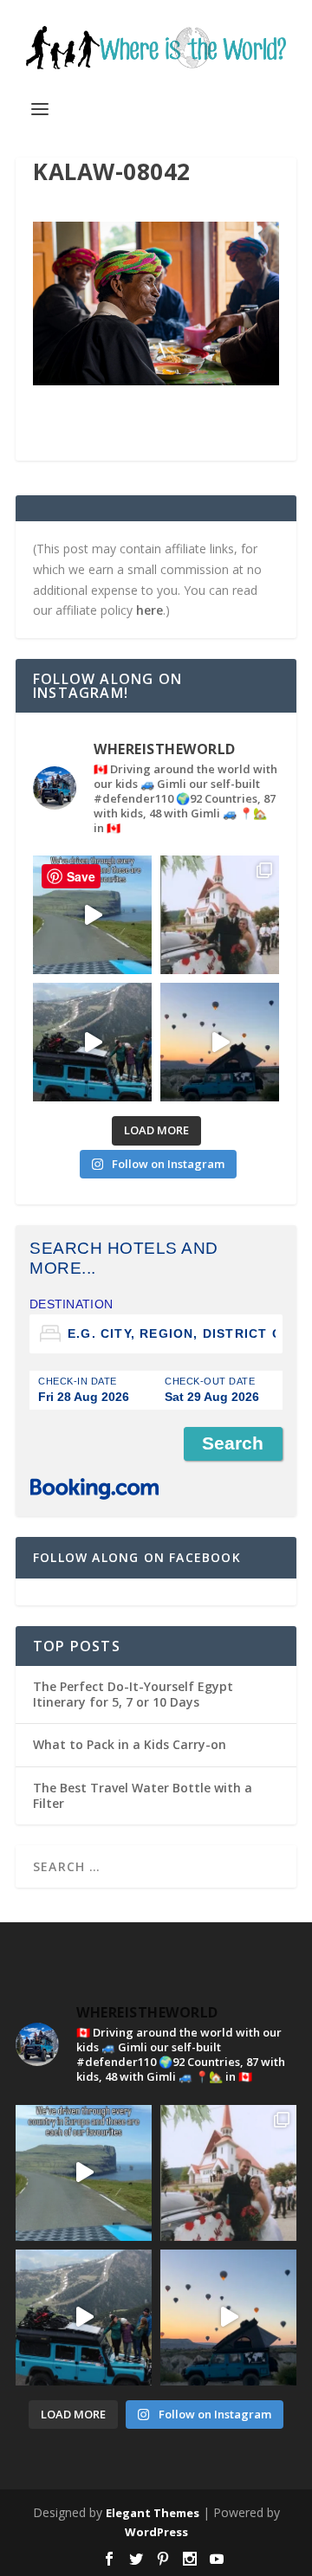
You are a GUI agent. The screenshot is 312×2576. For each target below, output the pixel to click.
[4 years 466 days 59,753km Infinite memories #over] (220, 1042)
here (149, 610)
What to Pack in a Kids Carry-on (130, 1744)
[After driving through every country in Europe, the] (92, 915)
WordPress (156, 2532)
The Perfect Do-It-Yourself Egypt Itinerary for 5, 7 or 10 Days (133, 1694)
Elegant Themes (153, 2513)
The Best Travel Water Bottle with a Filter (143, 1795)
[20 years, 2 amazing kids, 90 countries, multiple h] (220, 915)
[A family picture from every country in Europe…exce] (92, 1042)
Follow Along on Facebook (137, 1557)
